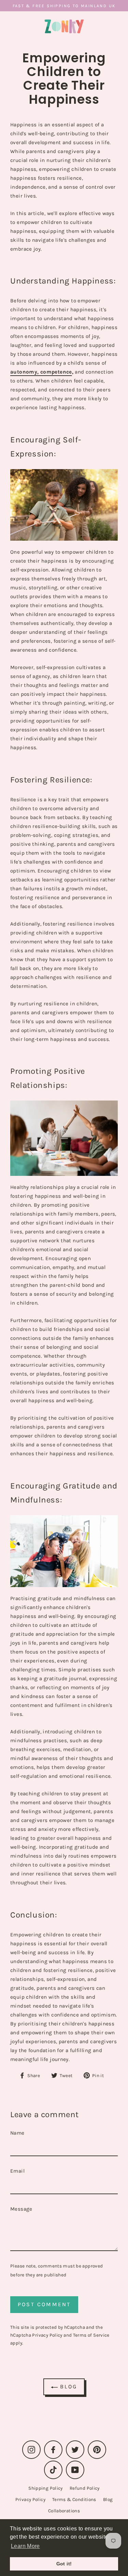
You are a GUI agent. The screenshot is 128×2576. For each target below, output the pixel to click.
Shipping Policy (46, 2488)
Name (17, 2133)
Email (17, 2171)
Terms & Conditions (74, 2499)
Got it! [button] (64, 2564)
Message (21, 2209)
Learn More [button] (25, 2546)
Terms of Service (91, 2335)
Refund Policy (85, 2488)
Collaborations (64, 2511)
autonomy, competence (41, 372)
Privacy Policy (47, 2335)
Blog (67, 2386)
